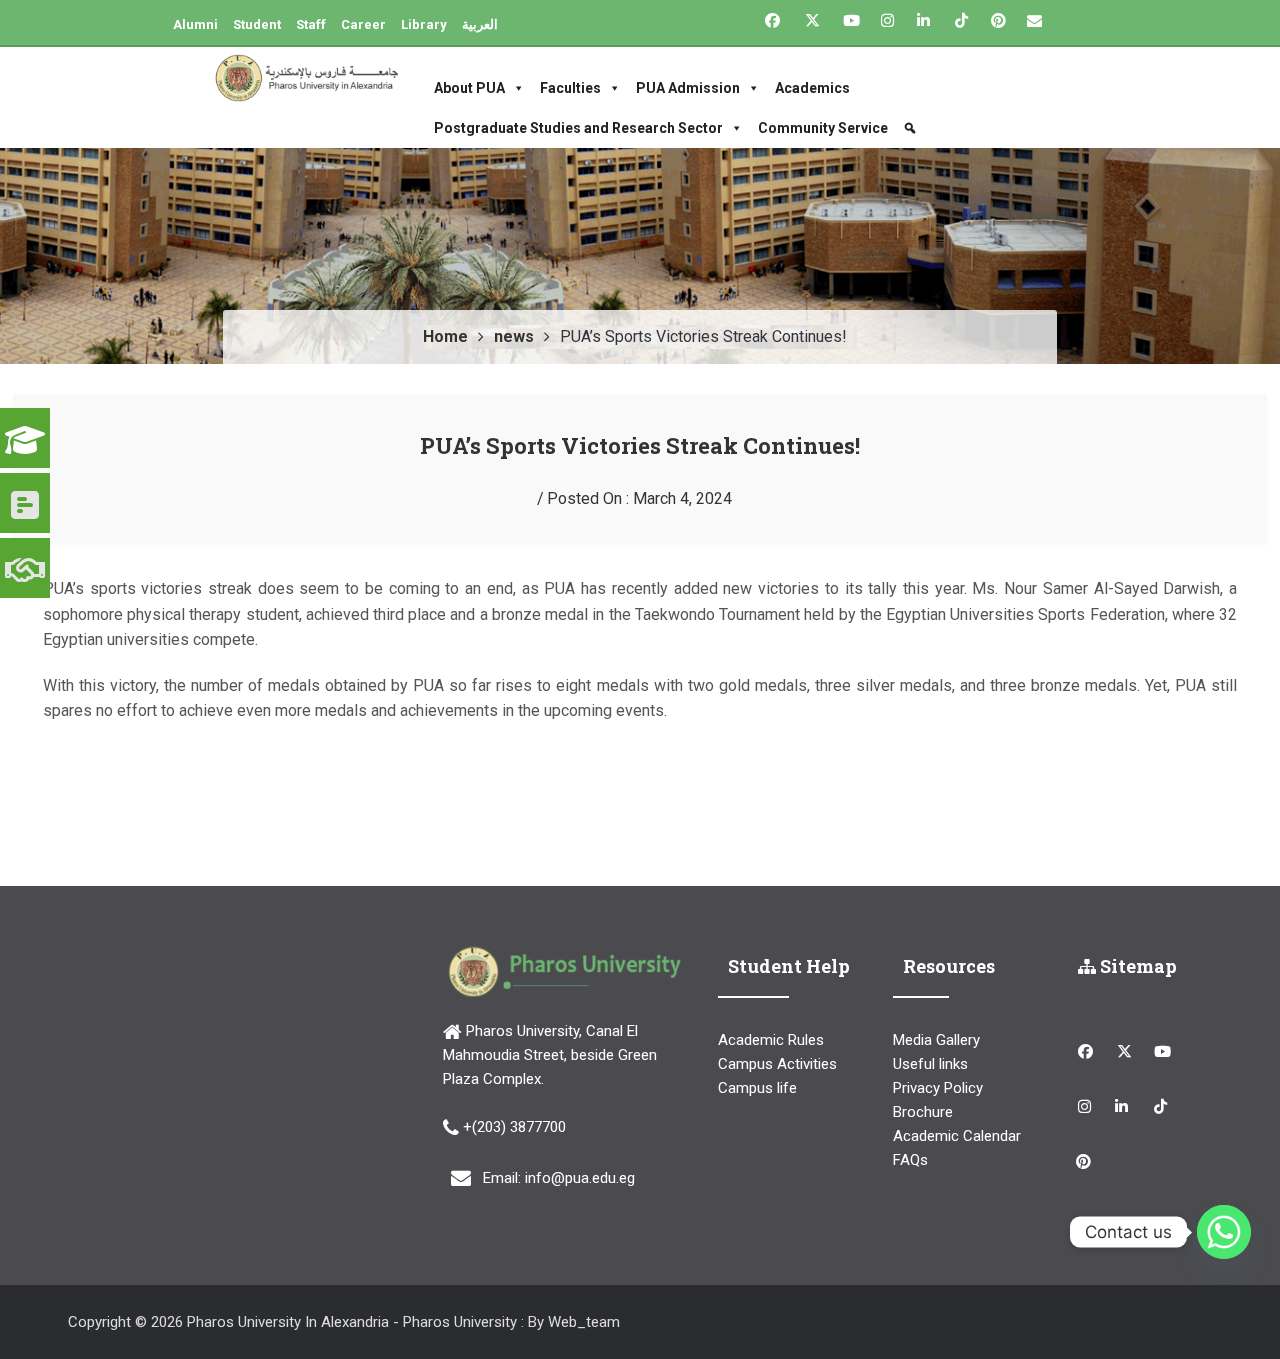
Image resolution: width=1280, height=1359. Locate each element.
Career (363, 24)
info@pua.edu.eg (580, 1178)
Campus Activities (777, 1064)
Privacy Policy (938, 1088)
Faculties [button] (570, 88)
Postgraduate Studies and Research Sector (578, 128)
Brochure (923, 1112)
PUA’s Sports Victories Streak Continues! (640, 445)
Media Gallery (936, 1040)
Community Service (823, 128)
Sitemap (1136, 966)
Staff (311, 24)
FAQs (910, 1160)
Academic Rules (771, 1040)
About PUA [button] (469, 88)
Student (257, 24)
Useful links (930, 1064)
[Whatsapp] (1224, 1232)
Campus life (757, 1088)
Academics (812, 88)
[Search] (912, 128)
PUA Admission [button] (688, 88)
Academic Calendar (957, 1136)
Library (424, 24)
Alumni (195, 24)
